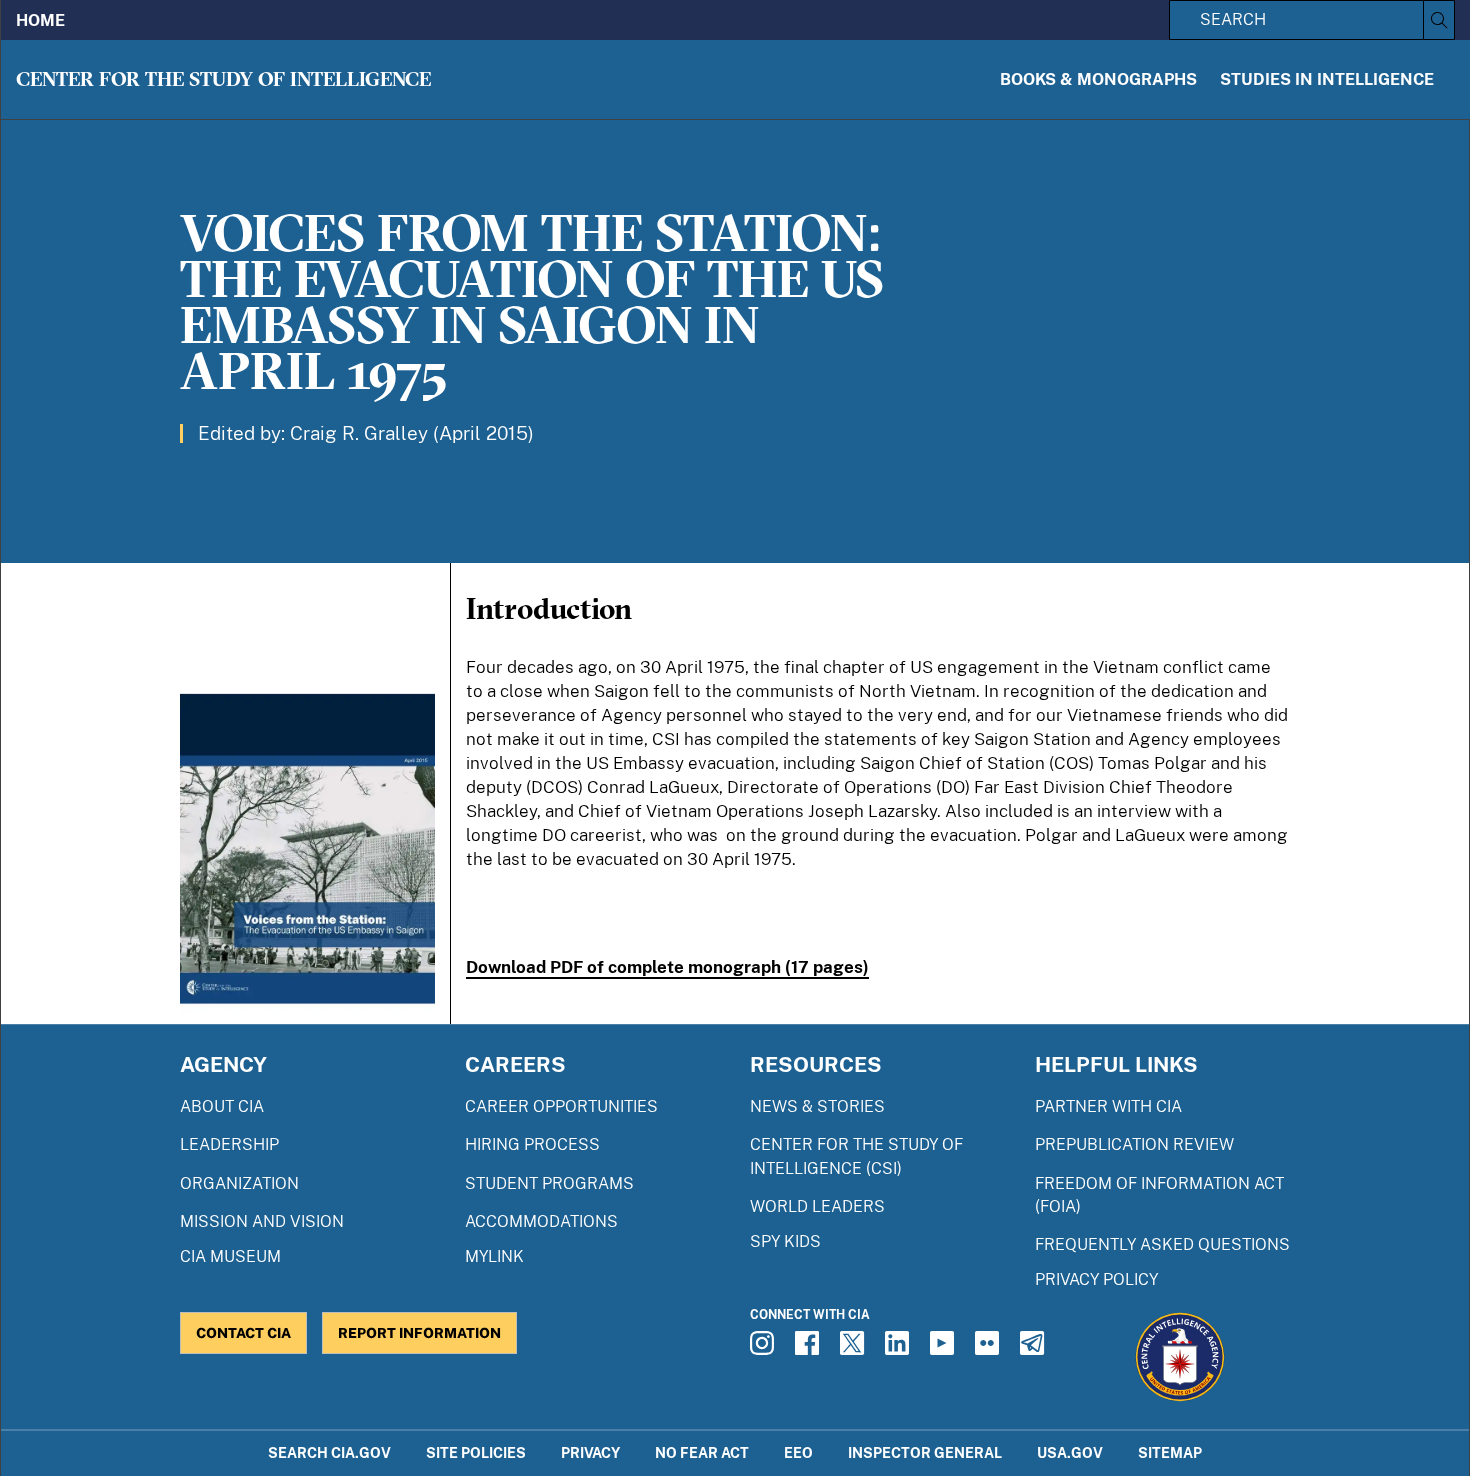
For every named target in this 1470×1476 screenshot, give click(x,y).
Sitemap (1170, 1452)
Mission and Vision (262, 1221)
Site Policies (476, 1452)
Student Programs (549, 1183)
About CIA (222, 1106)
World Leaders (817, 1206)
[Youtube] (945, 1349)
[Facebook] (810, 1349)
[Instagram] (765, 1349)
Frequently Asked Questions (1162, 1244)
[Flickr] (990, 1349)
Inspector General (925, 1452)
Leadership (229, 1144)
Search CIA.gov (329, 1452)
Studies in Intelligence (1327, 79)
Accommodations (541, 1221)
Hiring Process (532, 1144)
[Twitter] (855, 1349)
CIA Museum (230, 1256)
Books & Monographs (1098, 79)
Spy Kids (785, 1241)
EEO (798, 1452)
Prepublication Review (1134, 1144)
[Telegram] (1035, 1349)
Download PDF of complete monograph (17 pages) (667, 967)
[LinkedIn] (900, 1349)
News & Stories (817, 1106)
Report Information (419, 1332)
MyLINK (494, 1256)
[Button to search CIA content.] (1438, 20)
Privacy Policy (1096, 1279)
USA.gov (1070, 1452)
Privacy (590, 1452)
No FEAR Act (702, 1452)
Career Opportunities (561, 1106)
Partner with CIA (1108, 1106)
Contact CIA (243, 1332)
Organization (239, 1183)
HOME (40, 20)
